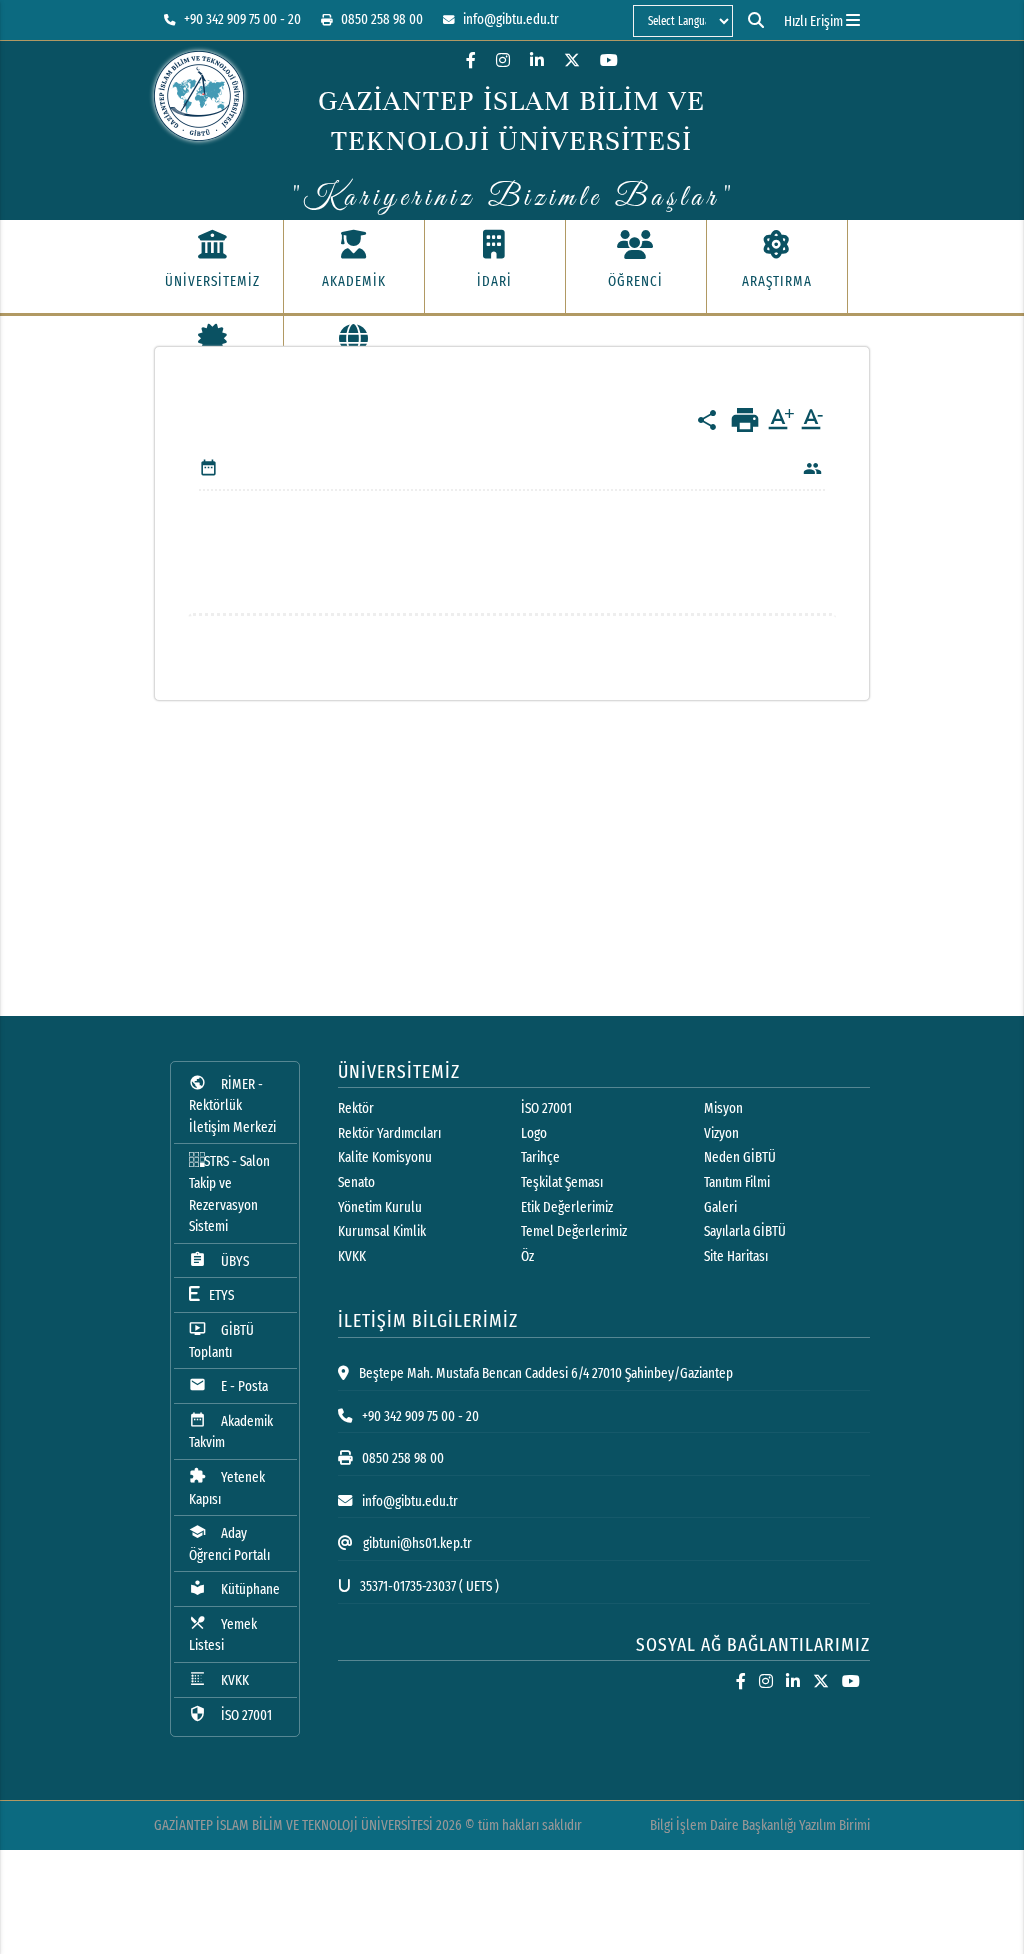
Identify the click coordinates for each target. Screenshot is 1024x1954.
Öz (527, 1256)
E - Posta (228, 1385)
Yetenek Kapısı (227, 1487)
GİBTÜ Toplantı (221, 1340)
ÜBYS (219, 1260)
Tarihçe (540, 1157)
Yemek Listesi (223, 1634)
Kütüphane (234, 1588)
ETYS (217, 1295)
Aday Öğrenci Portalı (229, 1543)
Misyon (723, 1108)
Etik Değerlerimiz (567, 1207)
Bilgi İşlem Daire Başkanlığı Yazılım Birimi (760, 1825)
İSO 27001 (230, 1714)
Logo (534, 1133)
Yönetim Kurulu (380, 1207)
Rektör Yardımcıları (389, 1133)
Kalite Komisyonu (385, 1157)
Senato (356, 1182)
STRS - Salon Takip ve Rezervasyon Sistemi (229, 1194)
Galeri (720, 1207)
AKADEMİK (354, 281)
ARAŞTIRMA (777, 281)
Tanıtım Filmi (737, 1182)
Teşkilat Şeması (562, 1182)
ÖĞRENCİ (635, 281)
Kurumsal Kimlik (382, 1231)
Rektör (356, 1108)
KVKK (219, 1679)
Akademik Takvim (231, 1431)
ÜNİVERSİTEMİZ (212, 281)
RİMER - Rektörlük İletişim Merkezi (232, 1105)
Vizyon (721, 1133)
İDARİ (494, 281)
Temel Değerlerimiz (574, 1231)
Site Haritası (736, 1256)
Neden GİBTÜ (740, 1157)
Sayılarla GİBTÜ (745, 1231)
